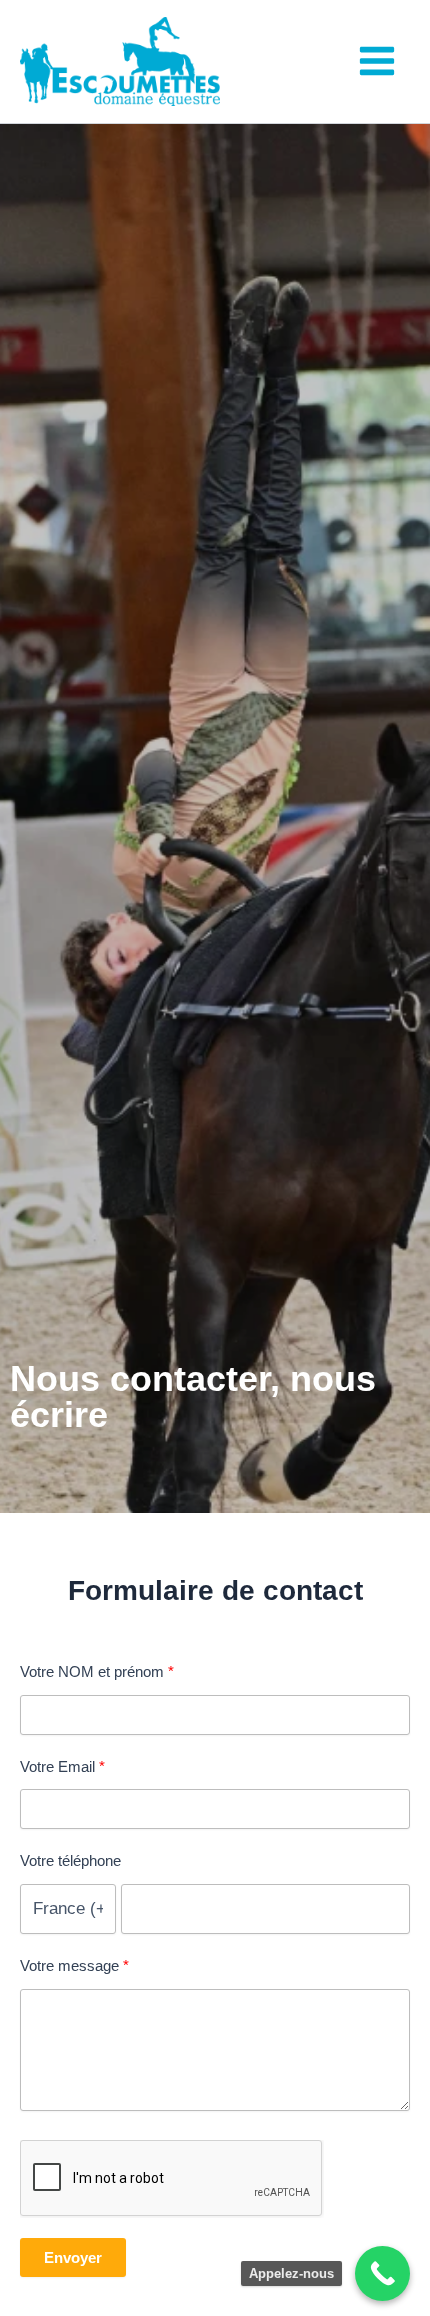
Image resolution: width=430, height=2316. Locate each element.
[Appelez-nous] (382, 2273)
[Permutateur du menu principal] (378, 62)
